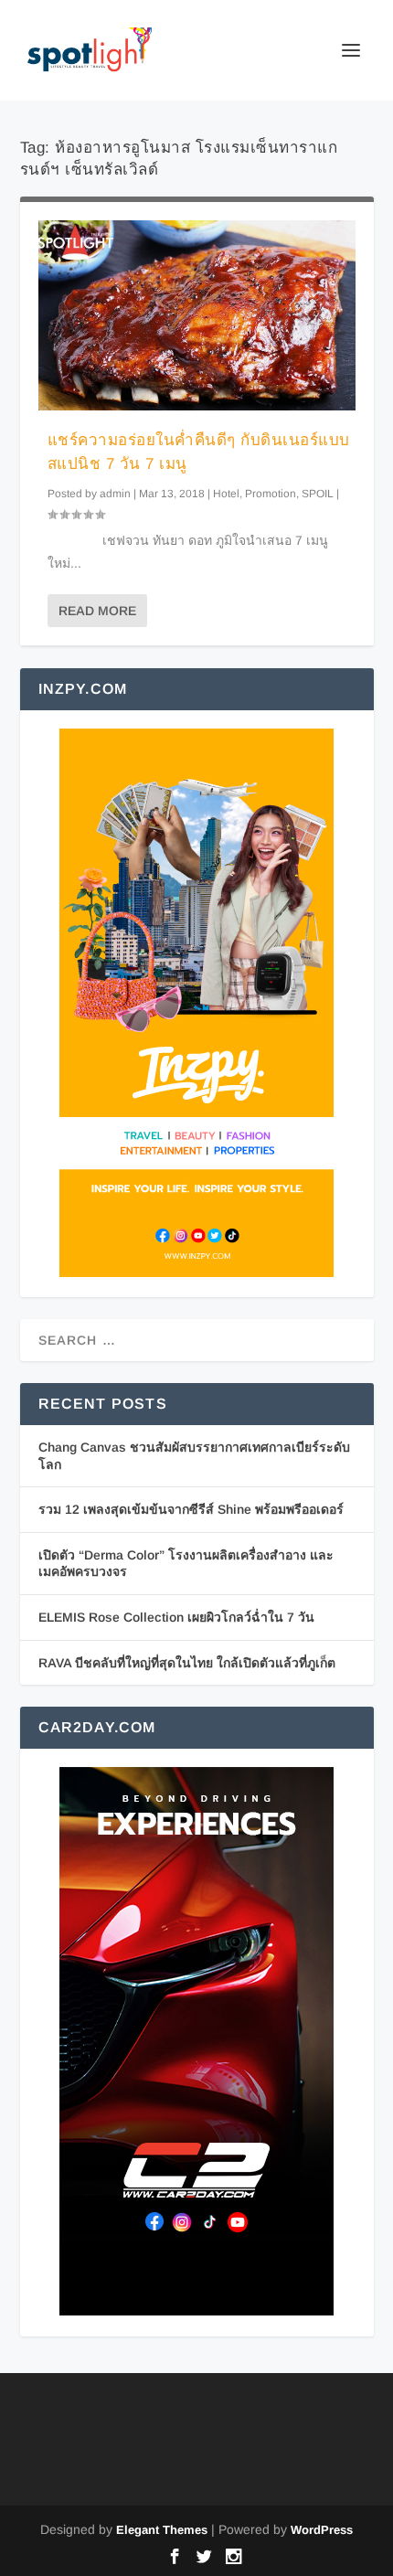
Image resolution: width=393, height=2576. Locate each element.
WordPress (322, 2530)
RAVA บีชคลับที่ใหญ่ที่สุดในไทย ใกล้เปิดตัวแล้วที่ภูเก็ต (187, 1663)
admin (115, 494)
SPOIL (318, 494)
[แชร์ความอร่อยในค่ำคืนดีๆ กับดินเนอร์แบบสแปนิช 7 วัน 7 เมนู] (197, 315)
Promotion (271, 494)
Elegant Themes (162, 2530)
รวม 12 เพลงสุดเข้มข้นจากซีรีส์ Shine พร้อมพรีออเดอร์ (191, 1509)
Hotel (226, 494)
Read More (97, 611)
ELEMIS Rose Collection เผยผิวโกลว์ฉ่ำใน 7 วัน (176, 1617)
